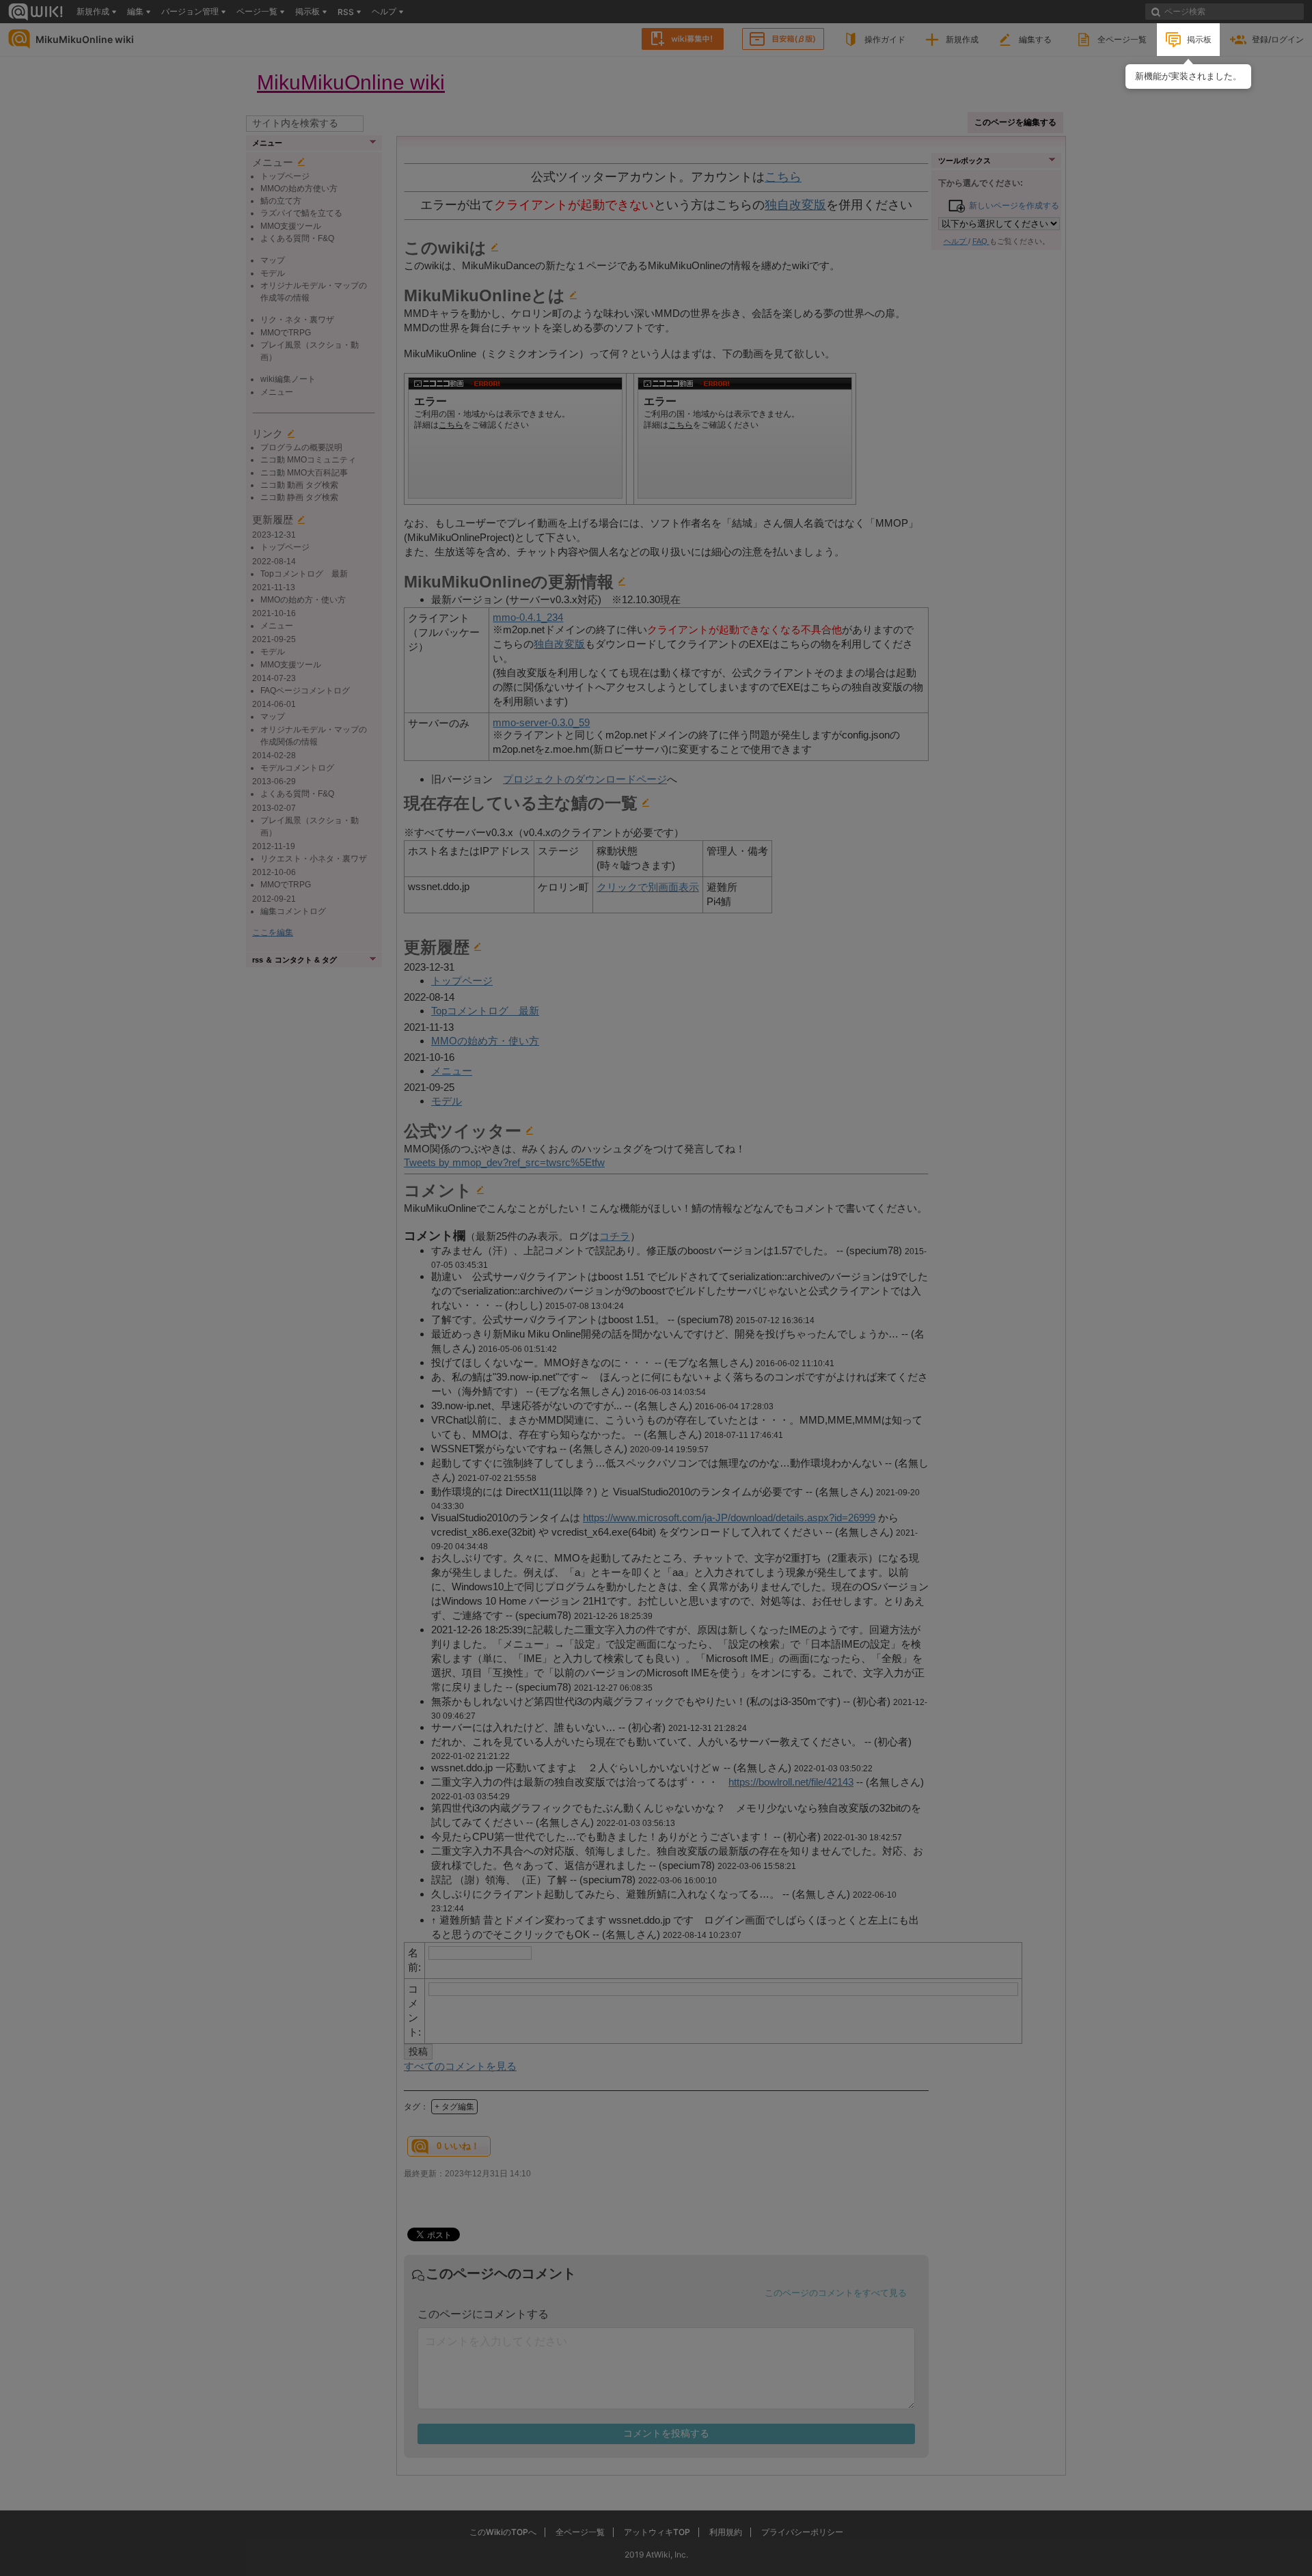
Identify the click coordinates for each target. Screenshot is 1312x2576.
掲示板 (1199, 39)
